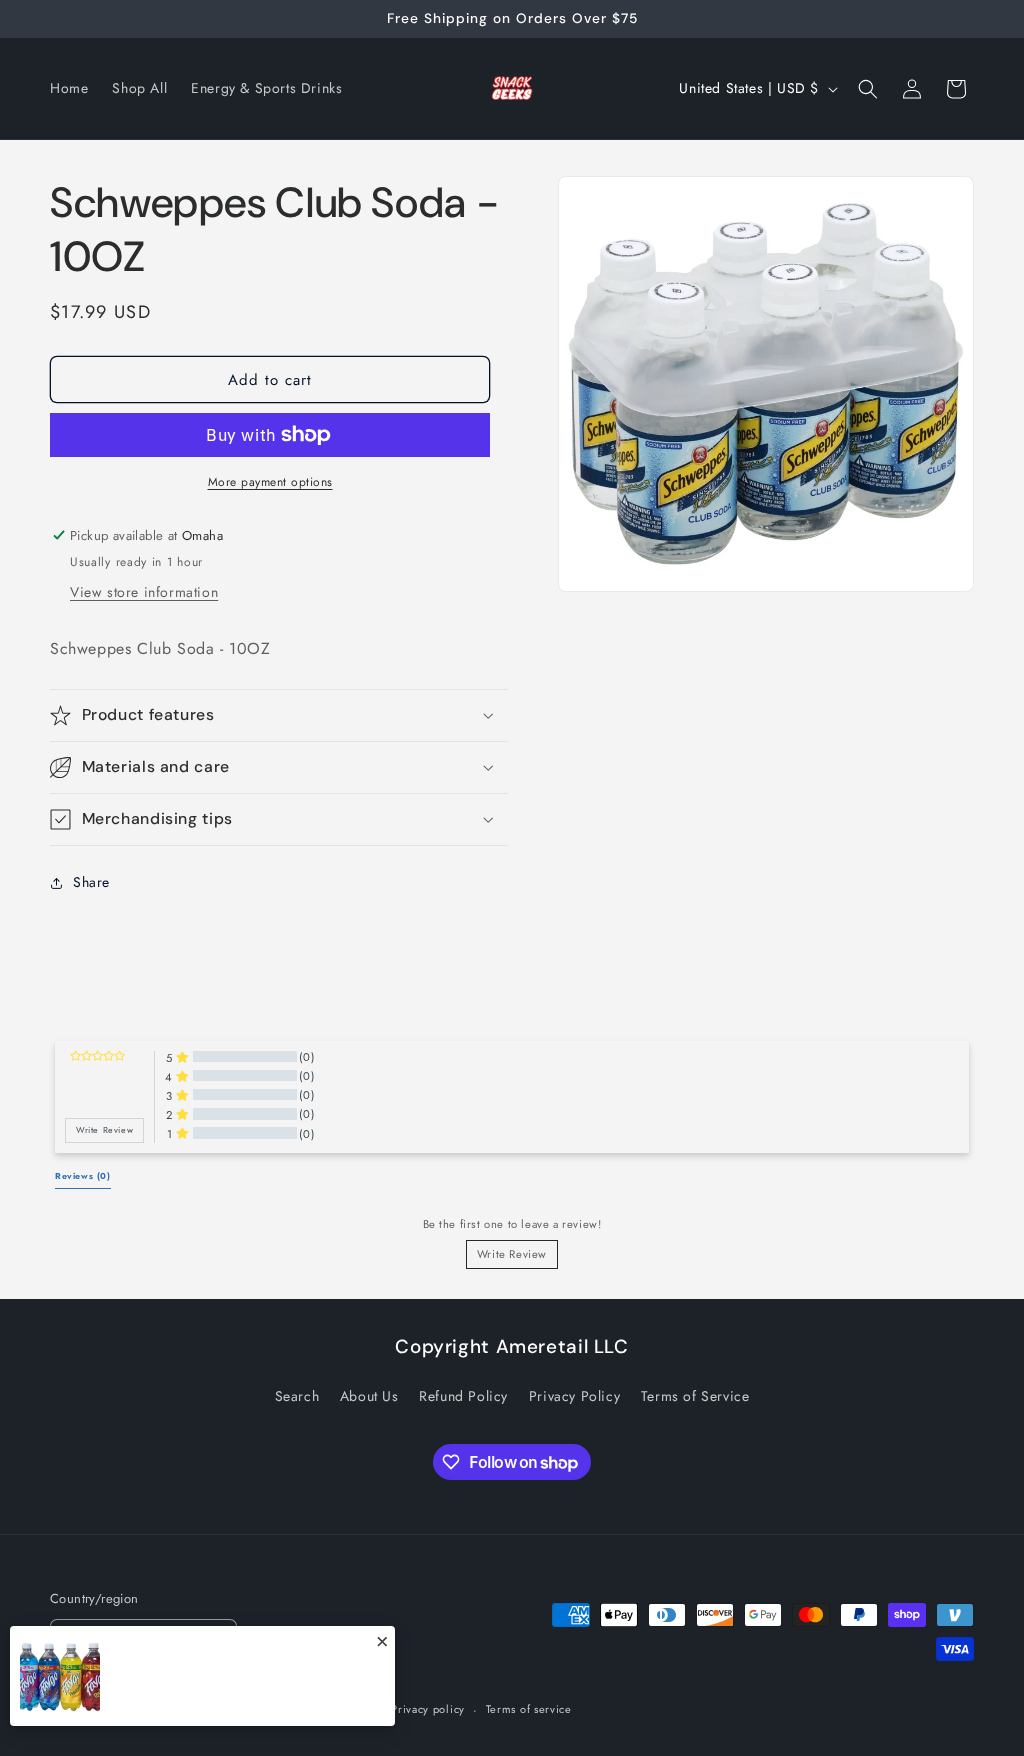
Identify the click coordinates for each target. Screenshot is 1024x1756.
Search (297, 1396)
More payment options (270, 482)
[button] (868, 89)
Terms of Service (695, 1396)
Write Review (512, 1254)
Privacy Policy (574, 1396)
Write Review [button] (104, 1130)
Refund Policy (463, 1396)
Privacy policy (428, 1709)
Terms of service (529, 1709)
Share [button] (91, 882)
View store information (144, 592)
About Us (369, 1396)
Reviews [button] (83, 1176)
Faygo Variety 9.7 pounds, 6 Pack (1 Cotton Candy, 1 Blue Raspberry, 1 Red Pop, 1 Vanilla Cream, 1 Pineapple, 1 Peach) (250, 1688)
